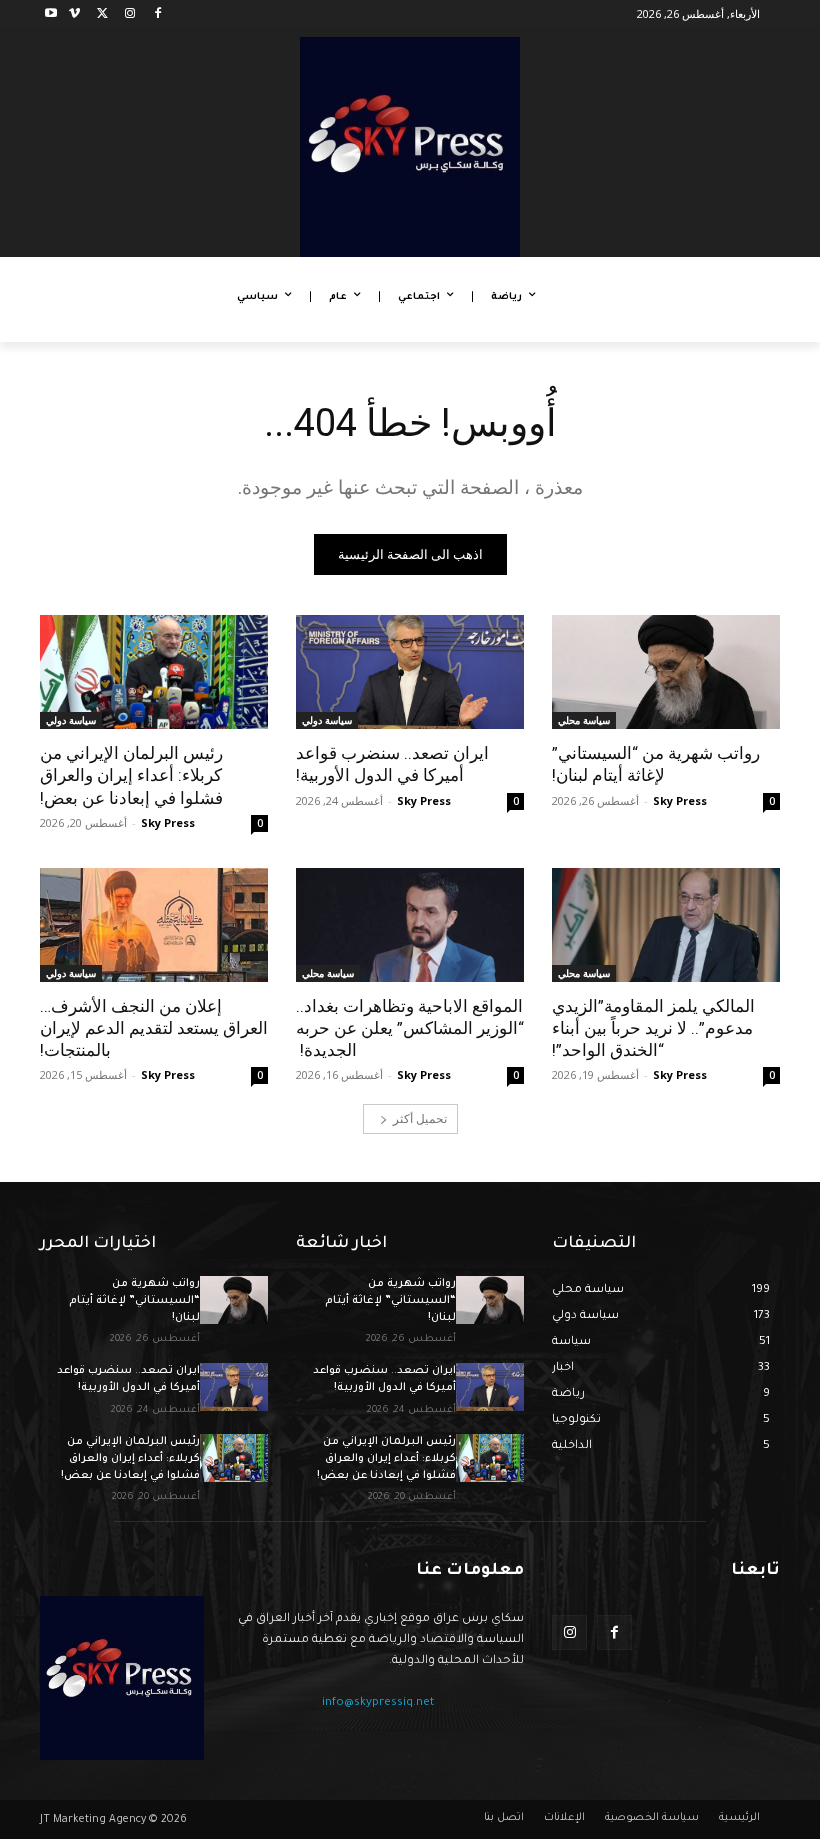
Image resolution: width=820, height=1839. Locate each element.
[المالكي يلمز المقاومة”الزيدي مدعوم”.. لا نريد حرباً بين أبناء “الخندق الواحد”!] (666, 925)
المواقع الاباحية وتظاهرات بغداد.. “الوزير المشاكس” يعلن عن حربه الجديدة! (410, 1028)
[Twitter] (102, 14)
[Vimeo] (74, 14)
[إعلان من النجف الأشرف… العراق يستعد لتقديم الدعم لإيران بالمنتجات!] (154, 925)
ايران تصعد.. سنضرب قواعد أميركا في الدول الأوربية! (392, 764)
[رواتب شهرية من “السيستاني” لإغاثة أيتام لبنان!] (666, 672)
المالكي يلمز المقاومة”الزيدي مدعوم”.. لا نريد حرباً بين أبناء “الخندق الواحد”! (653, 1028)
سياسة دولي (327, 720)
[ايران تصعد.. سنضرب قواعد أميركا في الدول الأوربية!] (410, 672)
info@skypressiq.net (378, 1703)
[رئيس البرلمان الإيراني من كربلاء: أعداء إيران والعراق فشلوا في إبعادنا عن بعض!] (154, 672)
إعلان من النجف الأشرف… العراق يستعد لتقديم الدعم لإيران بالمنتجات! (154, 1028)
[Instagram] (129, 14)
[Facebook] (157, 14)
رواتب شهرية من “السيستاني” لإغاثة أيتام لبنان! (656, 764)
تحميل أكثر (420, 1118)
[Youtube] (51, 14)
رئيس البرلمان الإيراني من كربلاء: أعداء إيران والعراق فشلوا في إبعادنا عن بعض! (131, 775)
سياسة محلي (584, 720)
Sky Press (680, 800)
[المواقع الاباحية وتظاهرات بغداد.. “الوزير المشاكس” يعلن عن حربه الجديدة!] (410, 925)
